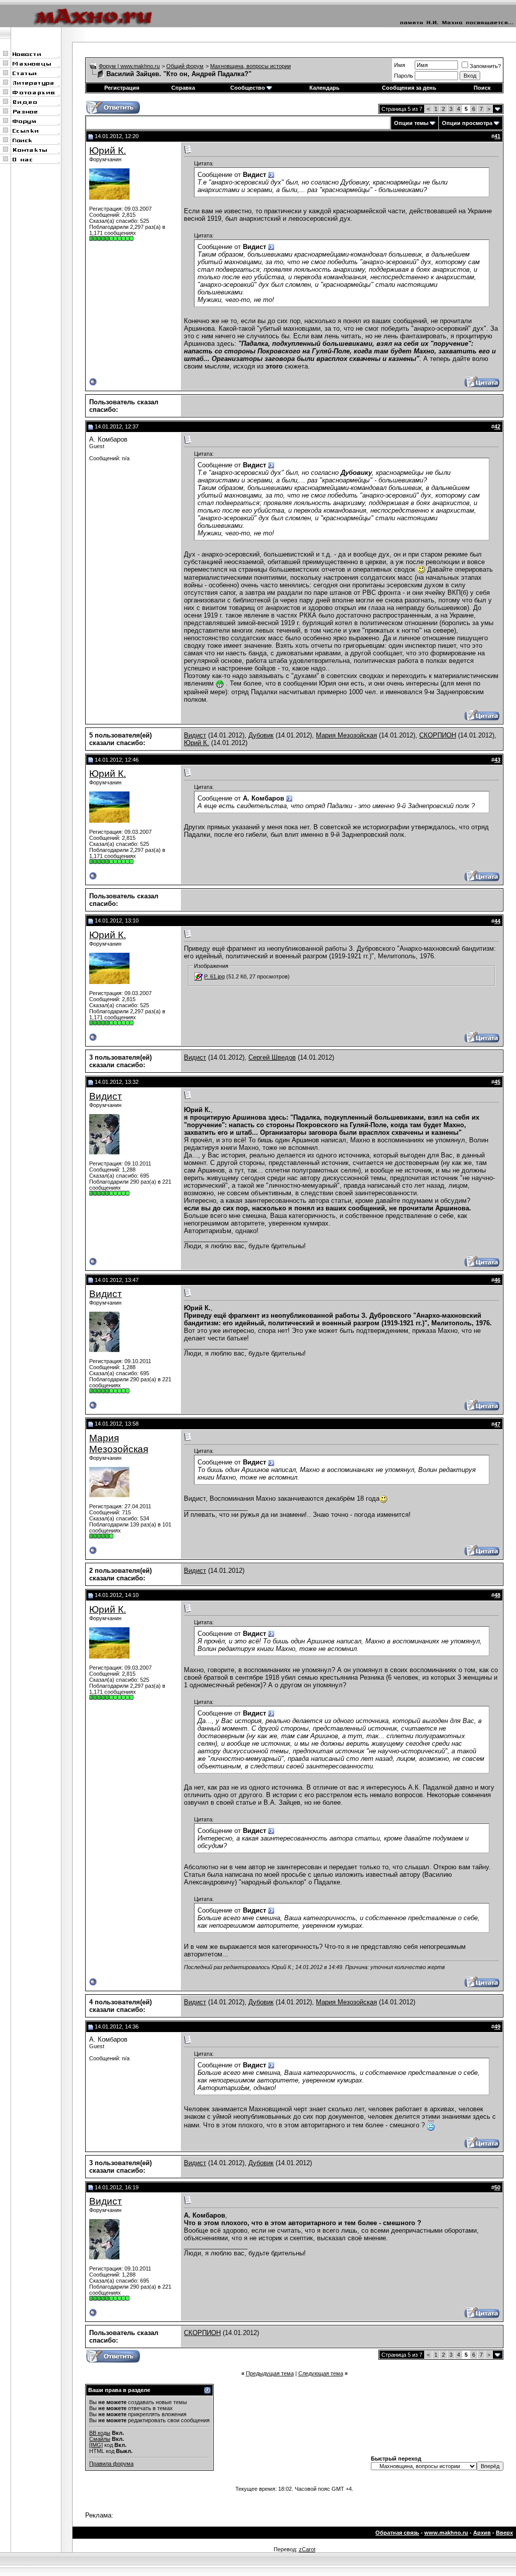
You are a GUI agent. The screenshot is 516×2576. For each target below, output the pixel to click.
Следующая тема (321, 2373)
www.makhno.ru (446, 2533)
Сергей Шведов (272, 1057)
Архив (482, 2533)
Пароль (404, 76)
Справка (183, 88)
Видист (195, 735)
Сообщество (248, 88)
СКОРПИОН (438, 735)
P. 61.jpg (214, 976)
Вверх (504, 2533)
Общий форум (185, 66)
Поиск (482, 88)
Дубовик (261, 735)
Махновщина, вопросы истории (250, 66)
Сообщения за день (409, 88)
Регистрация (122, 88)
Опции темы (411, 123)
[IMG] (96, 2445)
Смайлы (100, 2439)
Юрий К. (108, 150)
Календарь (325, 88)
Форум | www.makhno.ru (129, 66)
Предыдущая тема (270, 2373)
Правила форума (111, 2464)
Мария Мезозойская (346, 735)
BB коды (100, 2433)
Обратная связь (397, 2533)
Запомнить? (485, 66)
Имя (400, 65)
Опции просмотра (467, 123)
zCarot (307, 2549)
